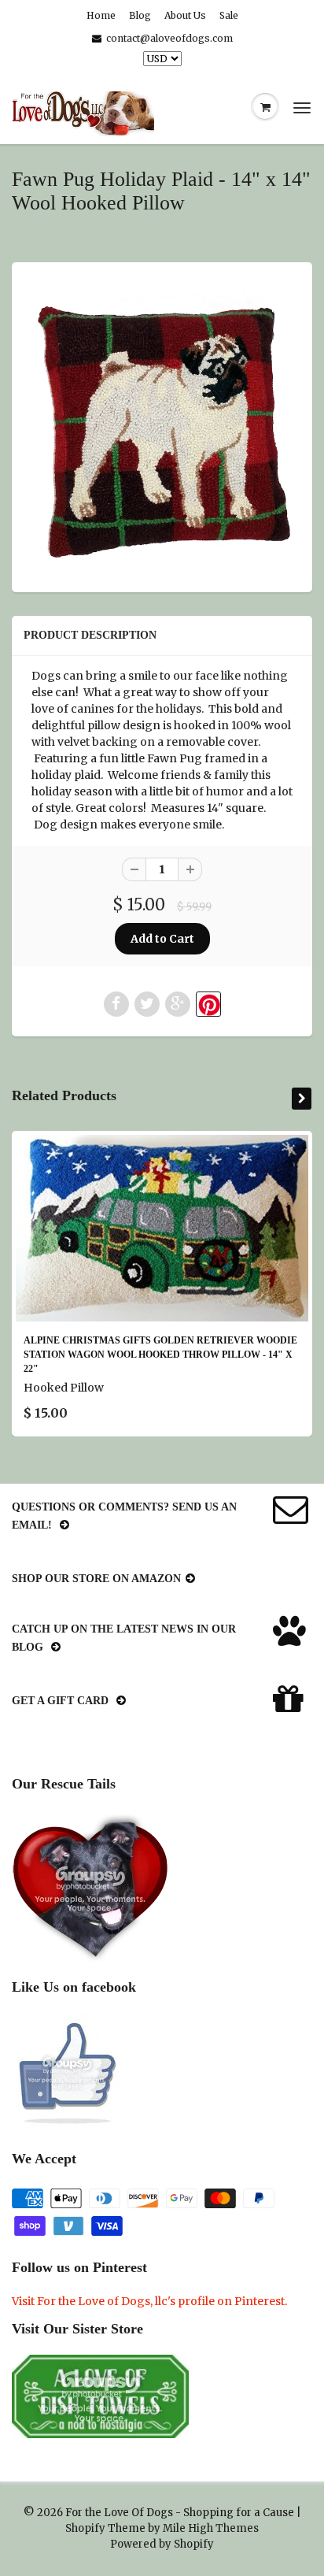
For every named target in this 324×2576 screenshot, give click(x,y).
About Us (185, 15)
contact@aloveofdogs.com (169, 38)
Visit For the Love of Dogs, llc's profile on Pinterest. (149, 2301)
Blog (140, 15)
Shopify (85, 2528)
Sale (229, 15)
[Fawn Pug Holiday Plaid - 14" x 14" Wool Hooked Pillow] (162, 425)
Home (101, 15)
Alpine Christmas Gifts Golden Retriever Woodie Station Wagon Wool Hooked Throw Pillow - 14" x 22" (160, 1355)
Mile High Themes (211, 2528)
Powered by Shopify (162, 2544)
